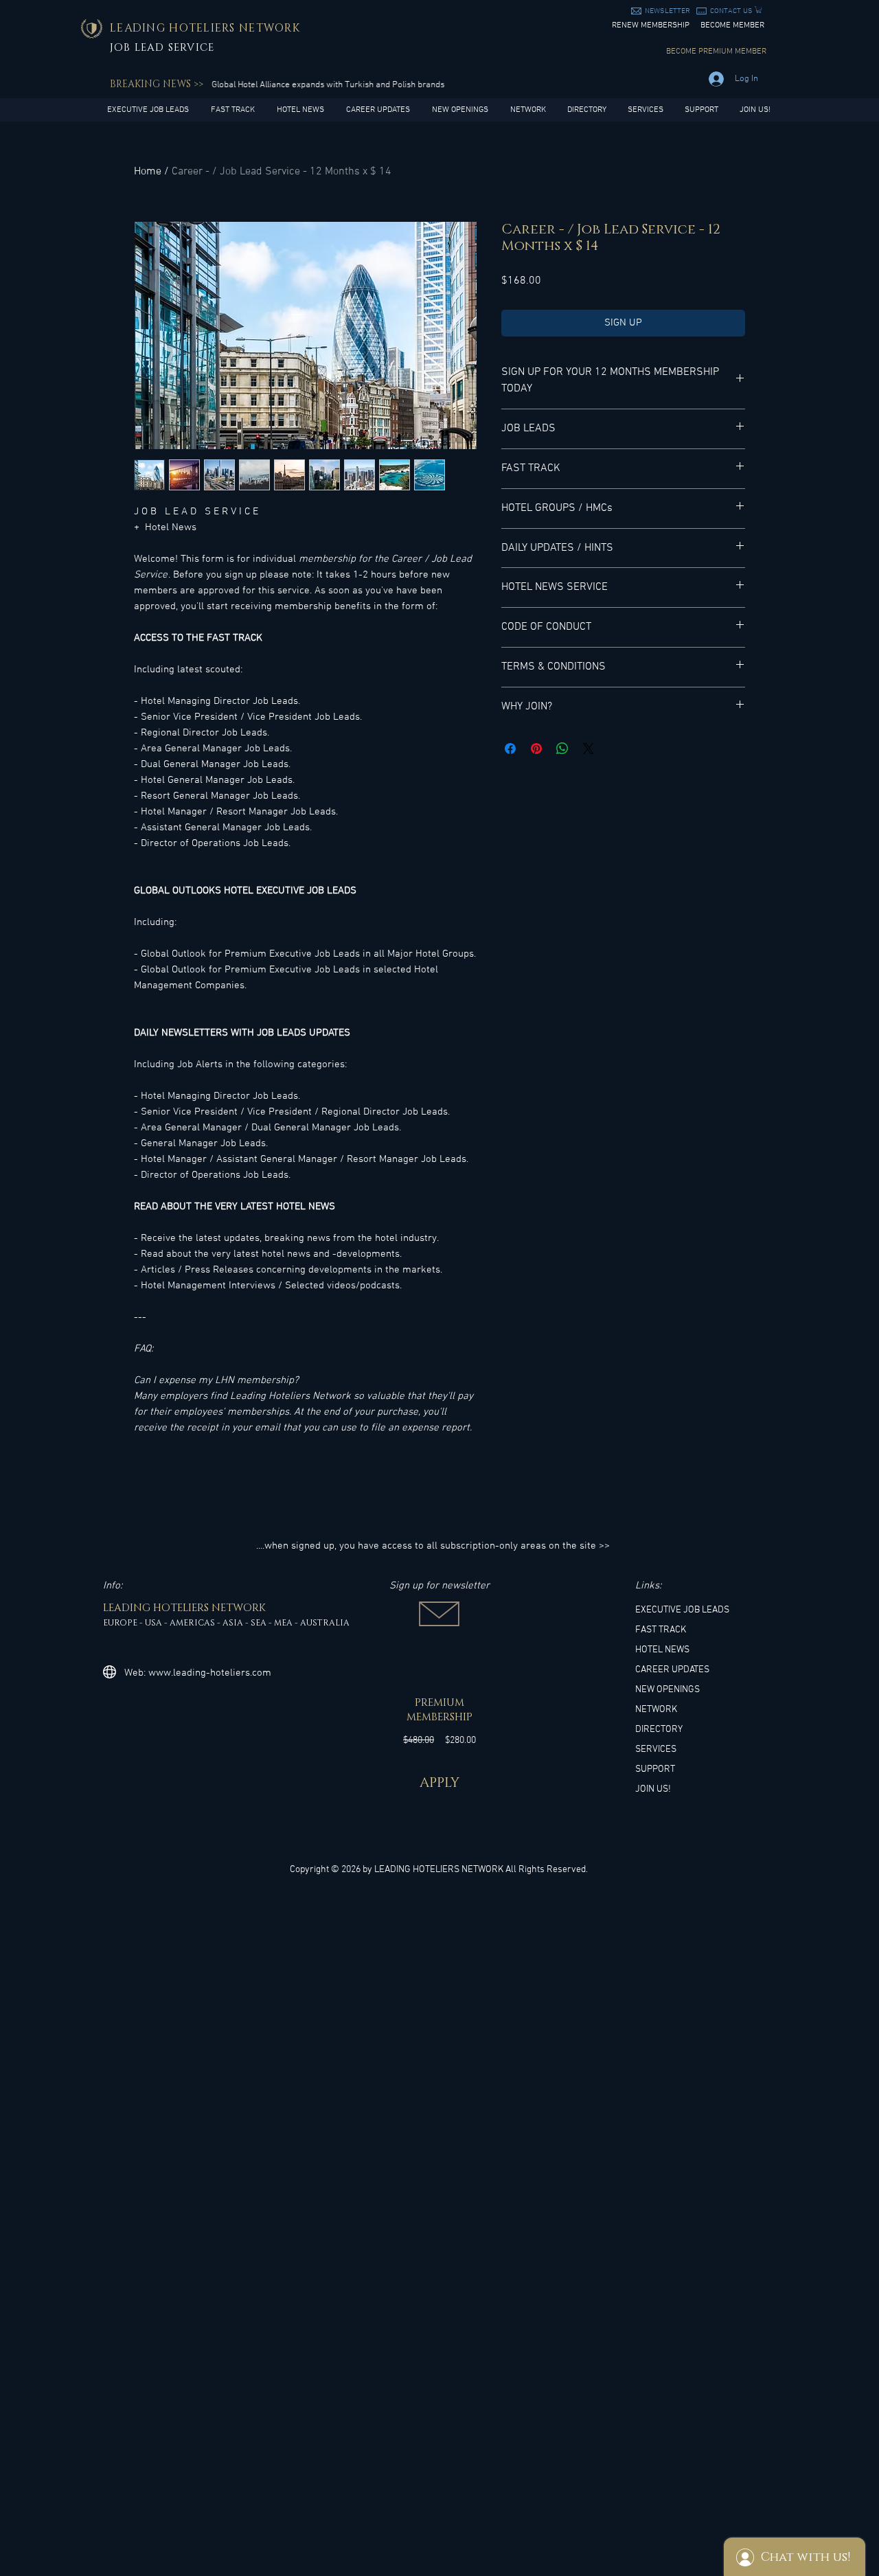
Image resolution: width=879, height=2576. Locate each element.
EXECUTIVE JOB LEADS (682, 1610)
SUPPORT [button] (655, 1769)
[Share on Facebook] (510, 749)
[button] (667, 11)
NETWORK (656, 1710)
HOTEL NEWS (662, 1650)
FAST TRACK (661, 1630)
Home (148, 172)
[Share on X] (589, 749)
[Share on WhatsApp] (562, 749)
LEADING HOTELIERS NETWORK (439, 1870)
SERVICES (656, 1749)
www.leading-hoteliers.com (210, 1673)
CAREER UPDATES (672, 1670)
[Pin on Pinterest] (536, 749)
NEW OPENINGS (667, 1690)
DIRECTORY (659, 1730)
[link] (759, 10)
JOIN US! (653, 1789)
